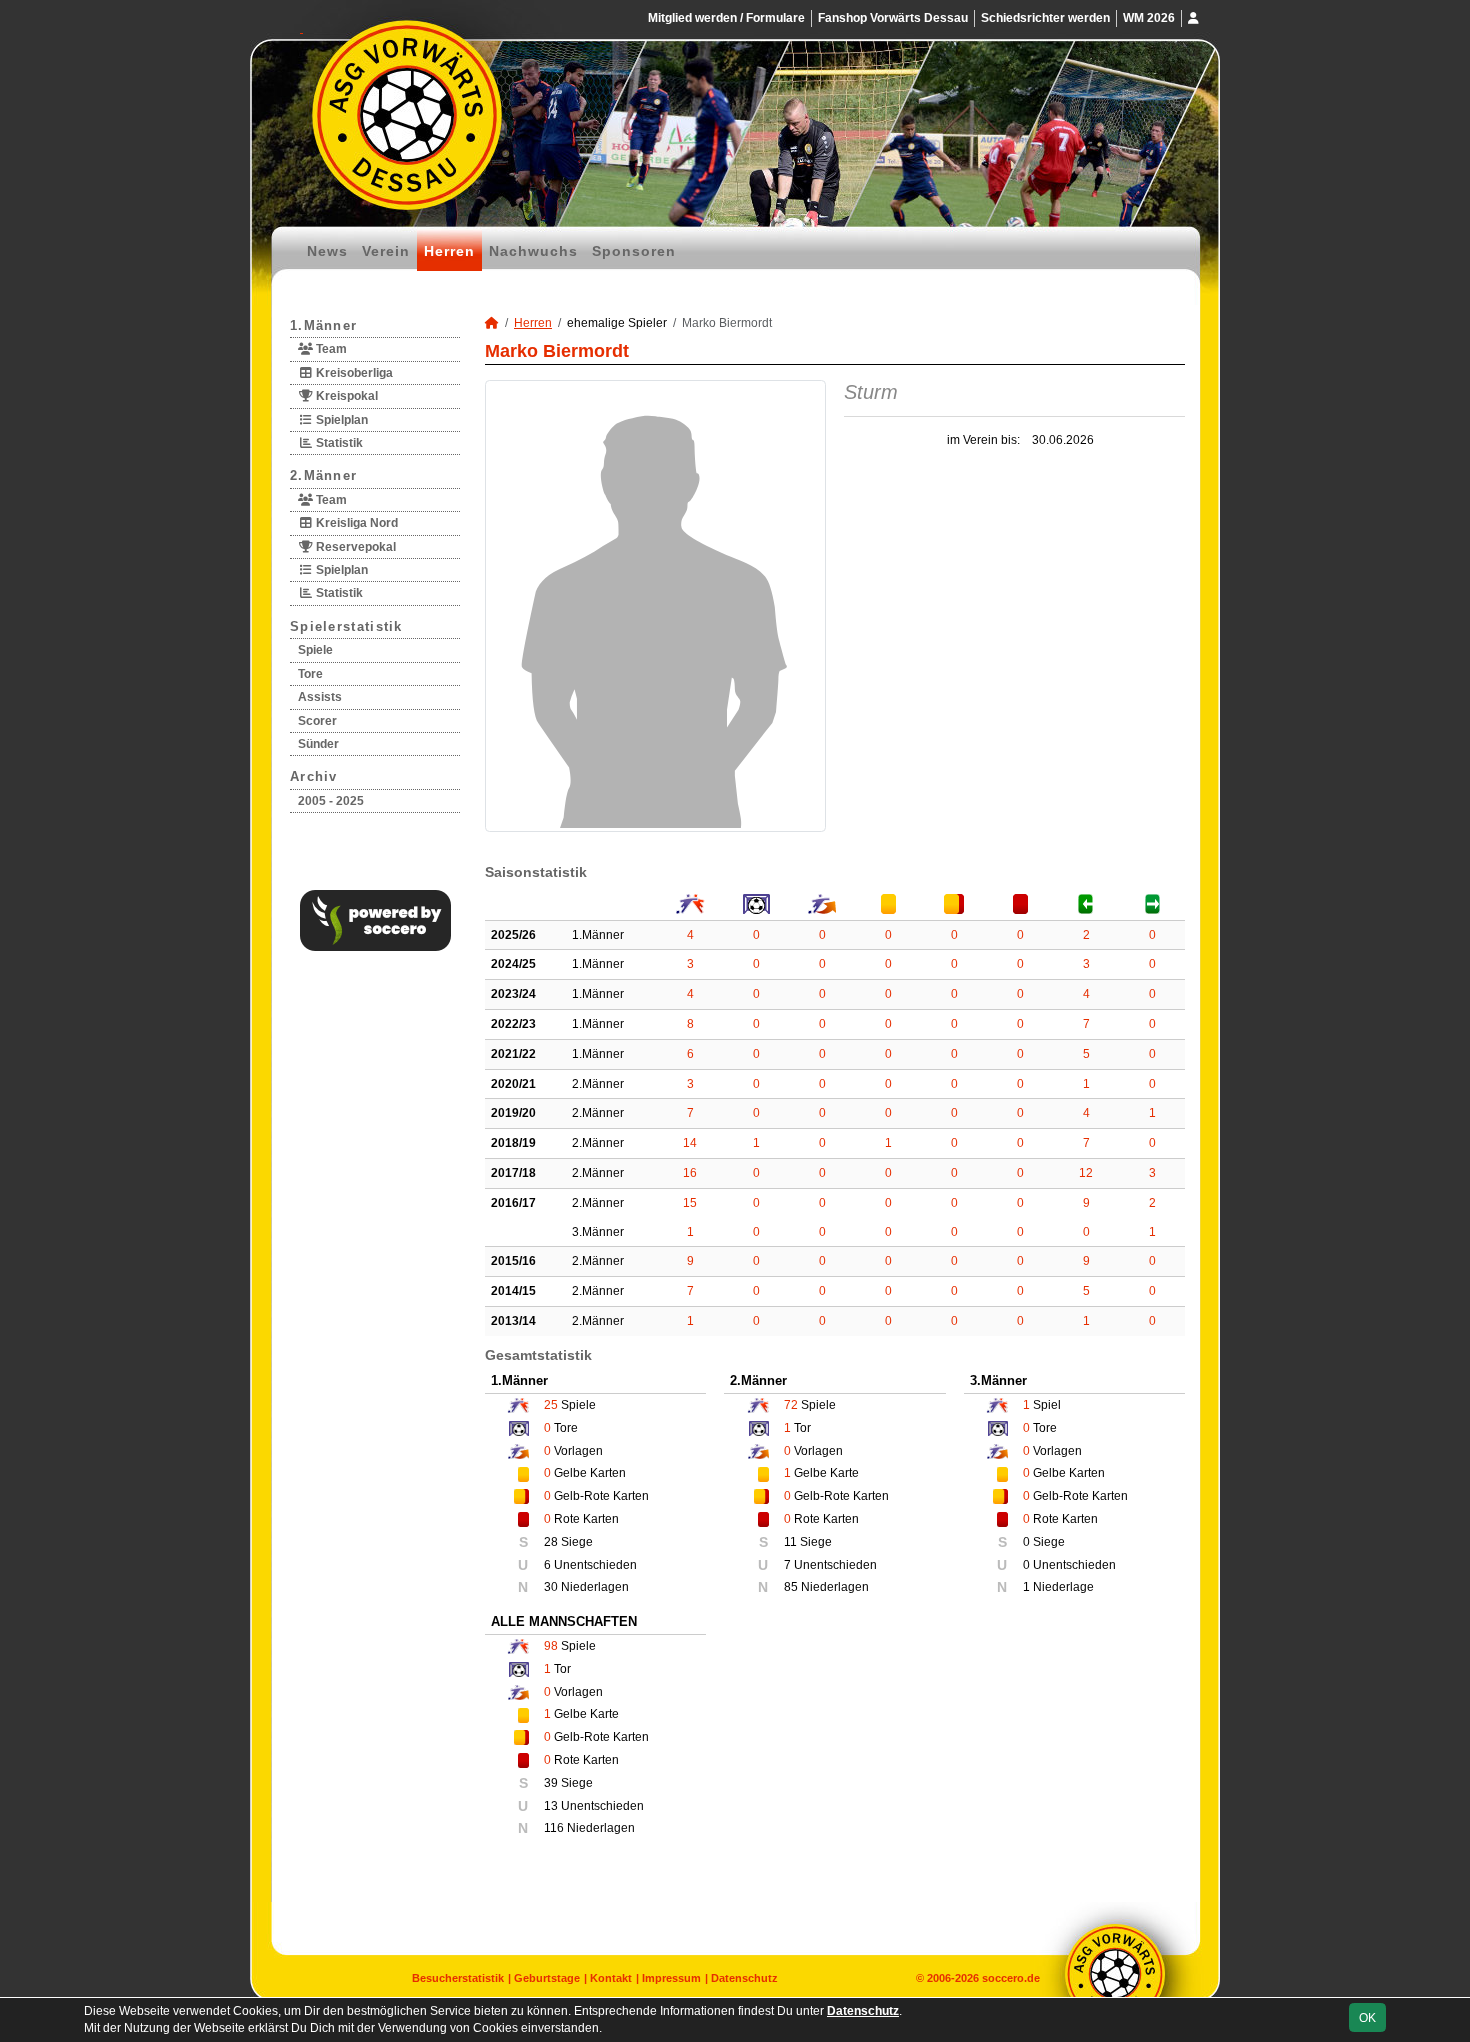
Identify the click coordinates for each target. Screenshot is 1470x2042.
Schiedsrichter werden (1045, 18)
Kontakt (611, 1978)
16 (690, 1173)
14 (690, 1143)
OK (1367, 2018)
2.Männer (323, 475)
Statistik (338, 443)
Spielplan (340, 420)
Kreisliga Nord (355, 523)
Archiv (314, 776)
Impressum (671, 1978)
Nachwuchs (533, 251)
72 (791, 1405)
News (327, 251)
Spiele (315, 650)
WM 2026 (1149, 18)
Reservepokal (354, 547)
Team (330, 349)
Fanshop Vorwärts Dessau (893, 18)
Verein (386, 251)
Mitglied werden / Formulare (726, 18)
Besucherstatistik (458, 1978)
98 (551, 1646)
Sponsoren (634, 251)
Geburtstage (547, 1978)
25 (551, 1405)
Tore (310, 674)
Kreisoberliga (353, 373)
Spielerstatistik (346, 626)
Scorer (317, 721)
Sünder (318, 744)
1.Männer (323, 325)
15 (690, 1203)
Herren (449, 251)
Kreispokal (345, 396)
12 (1086, 1173)
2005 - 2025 (331, 801)
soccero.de (1011, 1978)
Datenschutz (744, 1978)
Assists (320, 697)
